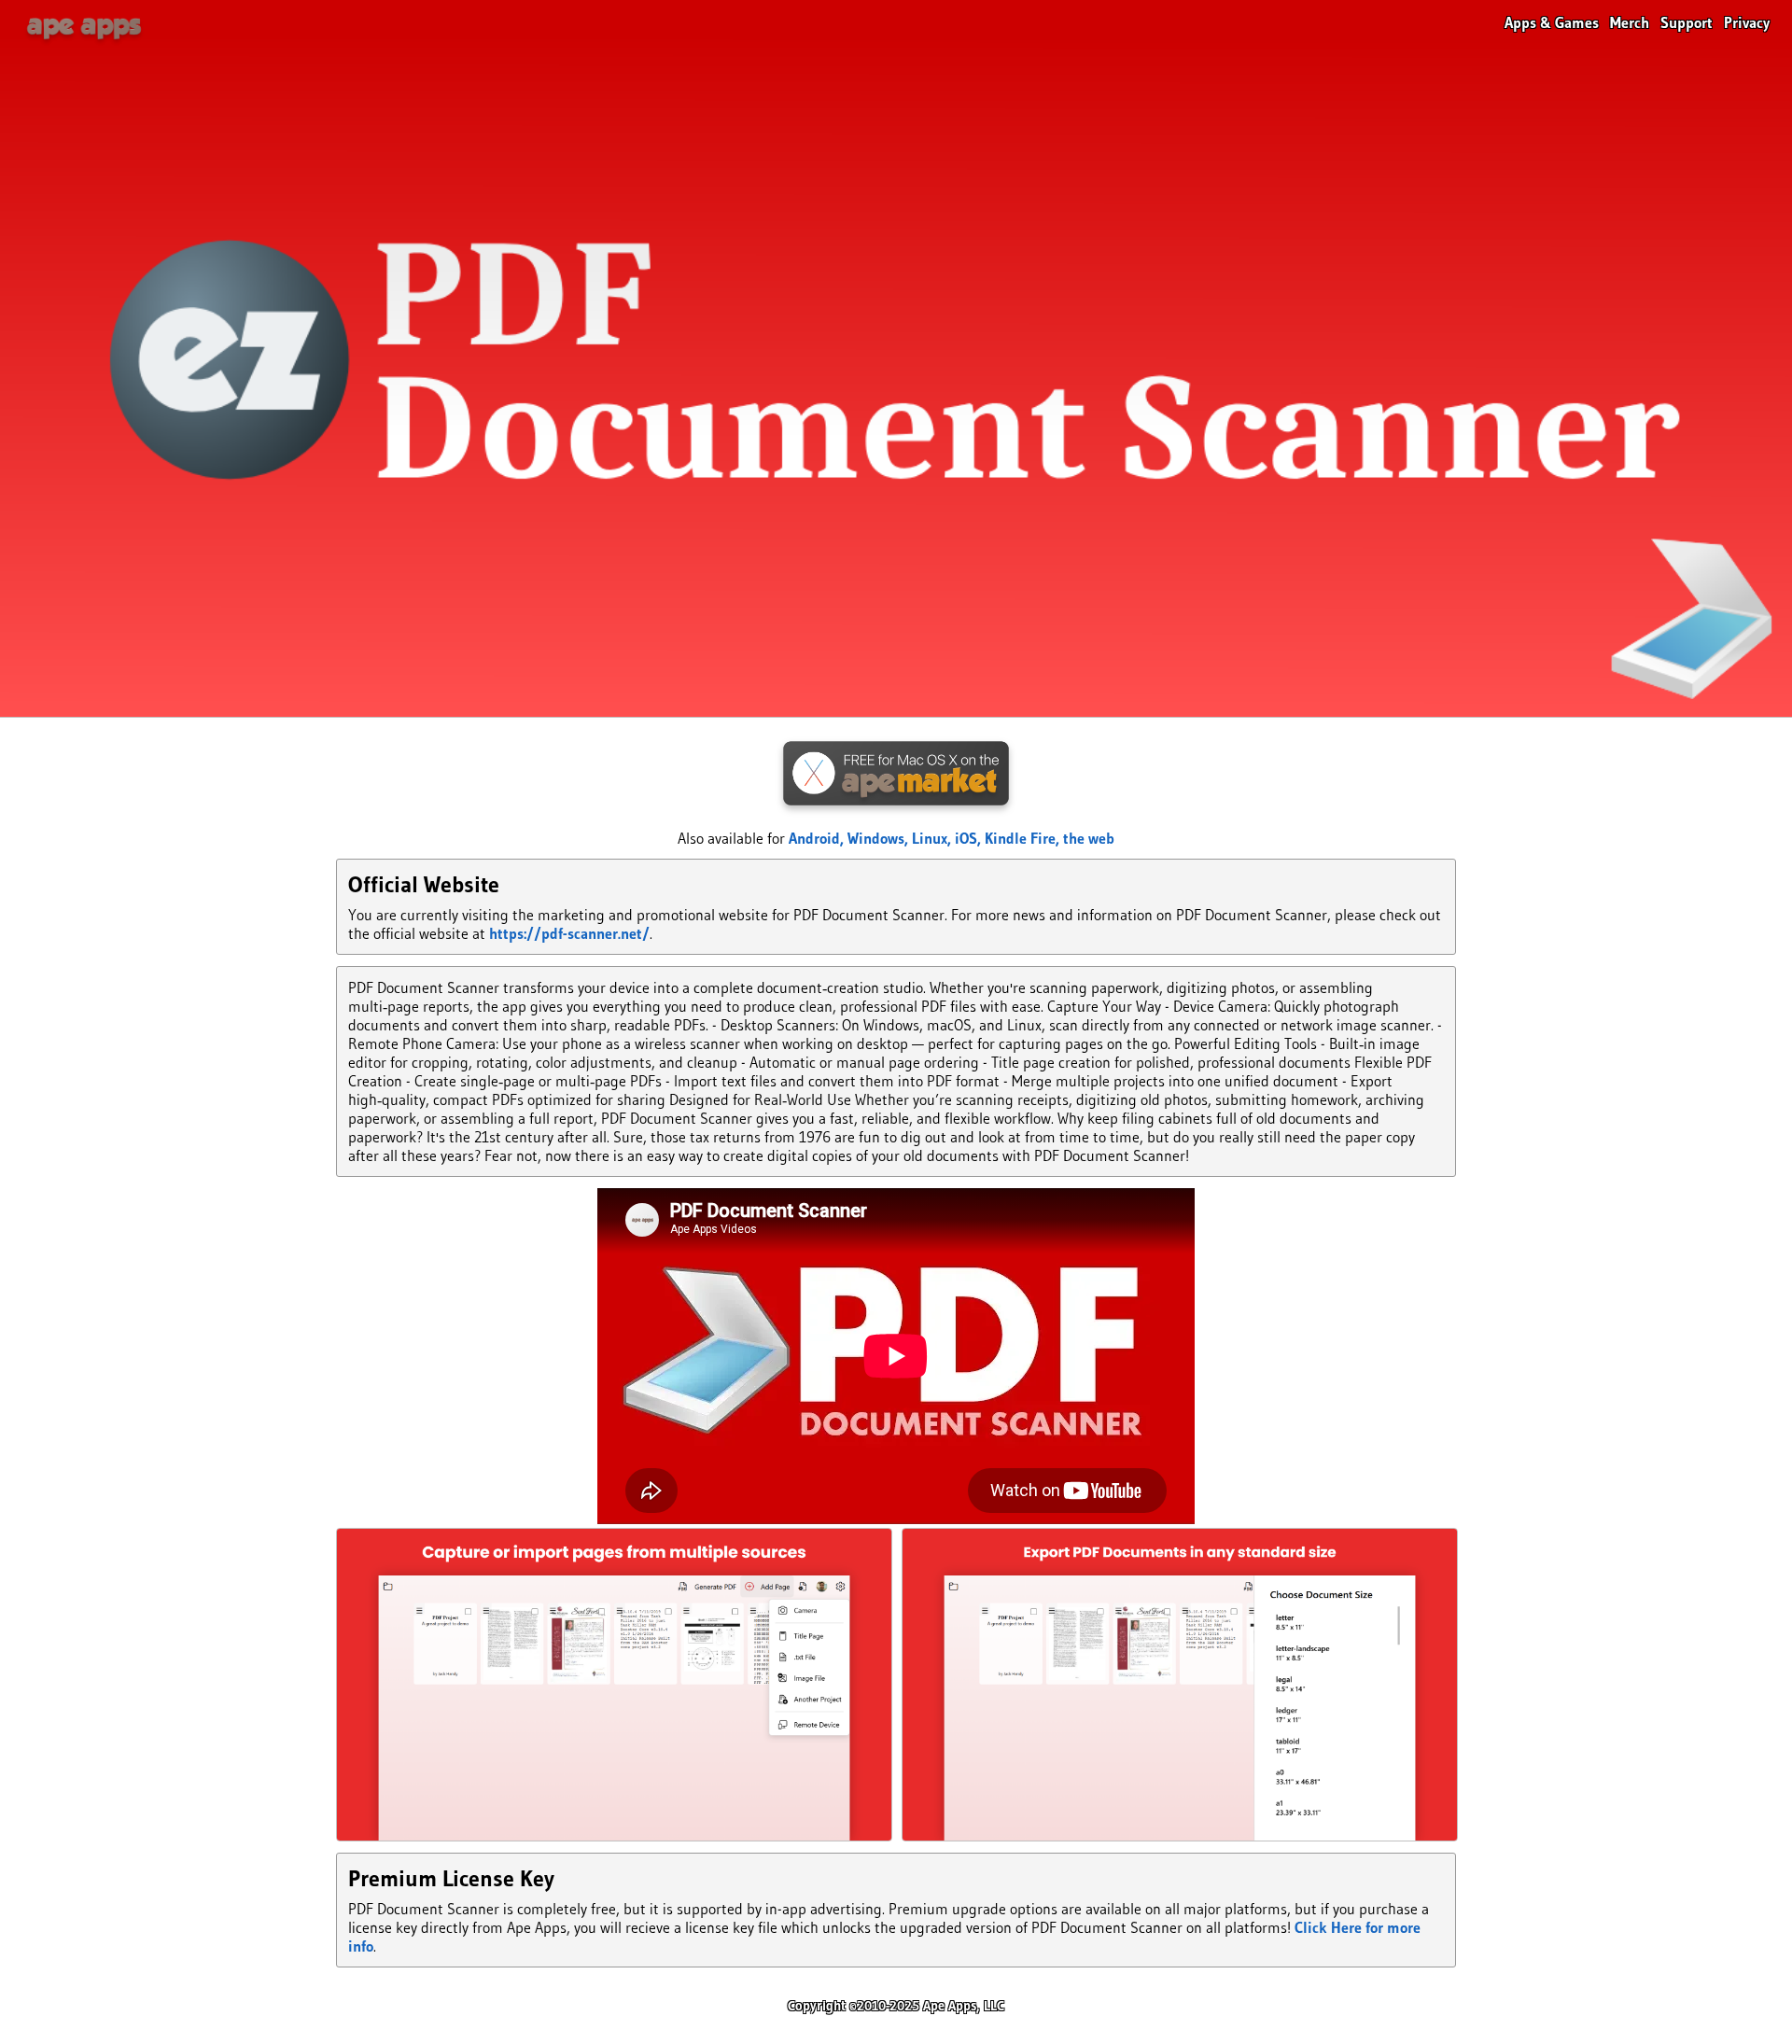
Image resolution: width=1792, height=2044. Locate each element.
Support (1687, 22)
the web (1089, 838)
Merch (1630, 22)
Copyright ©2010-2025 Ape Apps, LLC (896, 2006)
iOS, (970, 838)
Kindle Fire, (1024, 838)
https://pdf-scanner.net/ (569, 933)
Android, (818, 838)
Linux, (933, 838)
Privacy (1747, 22)
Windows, (880, 838)
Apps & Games (1552, 22)
